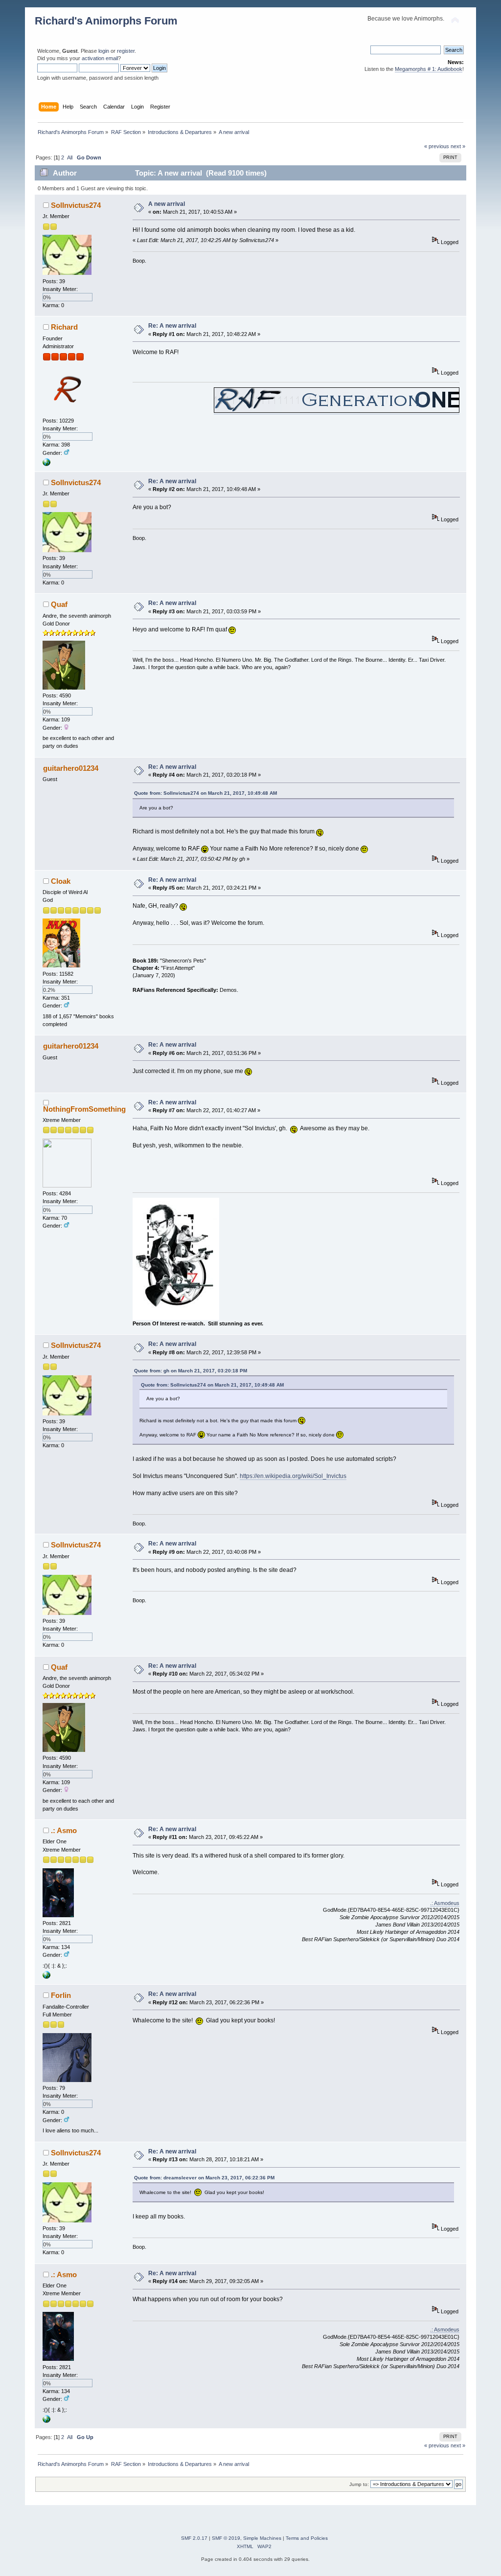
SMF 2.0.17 (194, 2538)
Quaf (59, 604)
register (126, 51)
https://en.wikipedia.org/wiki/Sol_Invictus (293, 1476)
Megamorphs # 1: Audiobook (429, 69)
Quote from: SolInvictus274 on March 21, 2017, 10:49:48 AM (205, 793)
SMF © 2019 (226, 2538)
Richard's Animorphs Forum (106, 21)
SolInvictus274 (76, 205)
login (104, 51)
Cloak (61, 881)
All (70, 157)
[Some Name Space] (46, 1977)
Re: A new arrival (172, 326)
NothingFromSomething (84, 1109)
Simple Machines (262, 2538)
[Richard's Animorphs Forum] (46, 464)
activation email (100, 58)
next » (458, 146)
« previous (437, 146)
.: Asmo (64, 1830)
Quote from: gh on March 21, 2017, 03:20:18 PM (191, 1371)
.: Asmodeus (445, 1903)
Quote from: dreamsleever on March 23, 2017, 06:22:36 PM (204, 2178)
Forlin (61, 1995)
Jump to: (359, 2484)
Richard (64, 327)
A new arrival (167, 204)
